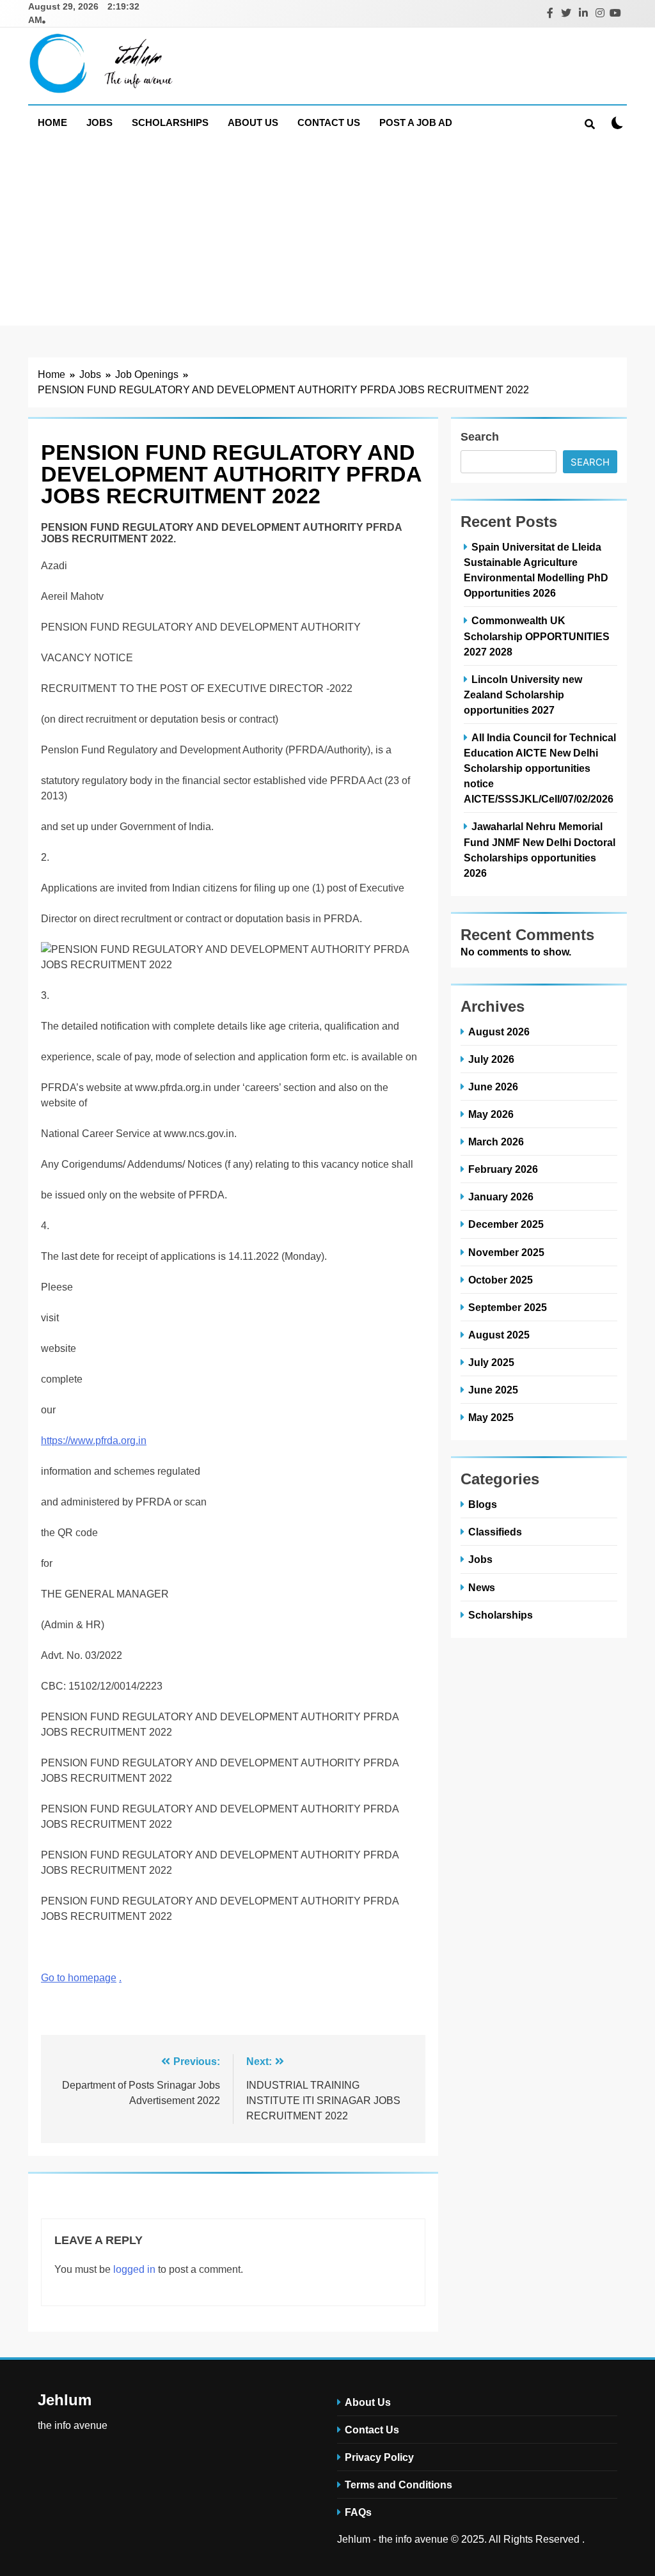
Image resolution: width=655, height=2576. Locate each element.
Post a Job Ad (416, 122)
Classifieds (495, 1532)
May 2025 (491, 1417)
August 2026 (499, 1032)
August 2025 (499, 1335)
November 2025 (506, 1252)
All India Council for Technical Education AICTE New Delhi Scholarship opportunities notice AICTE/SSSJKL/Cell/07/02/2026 (540, 768)
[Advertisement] (327, 236)
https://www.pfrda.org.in (94, 1441)
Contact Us (329, 122)
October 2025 (501, 1280)
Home (52, 122)
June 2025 (493, 1390)
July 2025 (491, 1362)
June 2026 (493, 1087)
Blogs (483, 1504)
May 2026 (491, 1114)
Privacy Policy (379, 2457)
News (482, 1587)
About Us (253, 122)
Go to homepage (79, 1978)
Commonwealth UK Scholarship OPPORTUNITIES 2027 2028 (537, 636)
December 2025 (506, 1224)
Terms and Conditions (399, 2485)
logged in (134, 2269)
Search (480, 437)
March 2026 (496, 1142)
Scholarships (170, 122)
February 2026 (503, 1169)
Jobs (99, 122)
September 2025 (508, 1307)
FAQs (358, 2512)
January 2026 (501, 1197)
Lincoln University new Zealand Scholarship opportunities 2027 (523, 695)
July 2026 (491, 1059)
